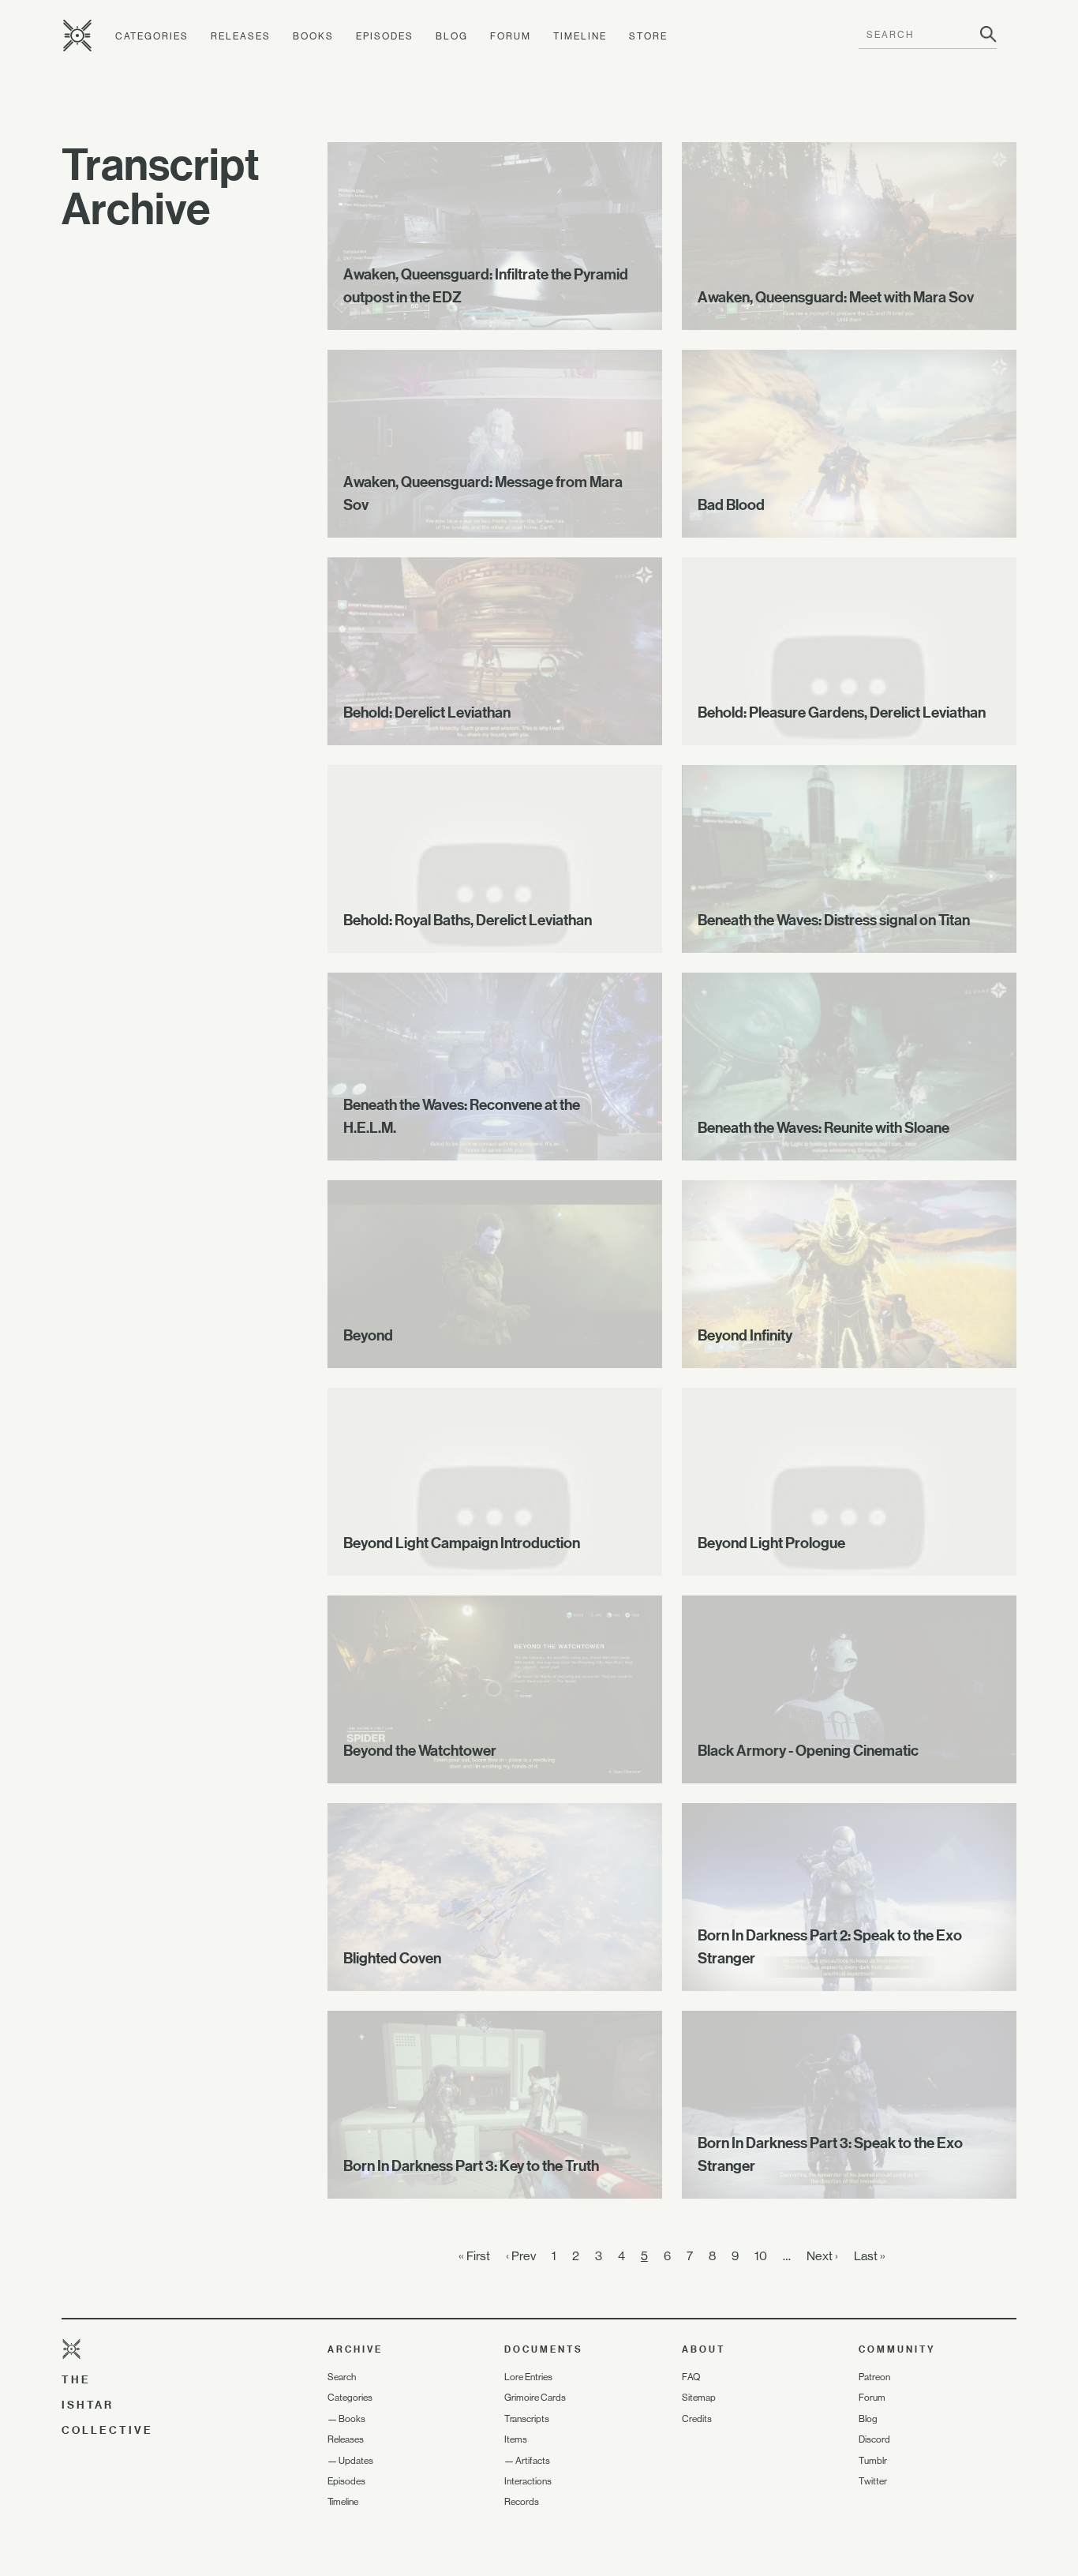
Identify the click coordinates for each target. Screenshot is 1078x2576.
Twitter (873, 2481)
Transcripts (527, 2419)
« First (474, 2256)
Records (522, 2502)
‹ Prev (521, 2256)
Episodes (385, 36)
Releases (241, 36)
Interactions (528, 2481)
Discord (874, 2439)
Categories (152, 36)
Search (342, 2377)
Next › (822, 2256)
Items (516, 2439)
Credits (697, 2419)
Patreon (874, 2377)
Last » (870, 2256)
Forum (511, 36)
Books (313, 36)
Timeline (580, 36)
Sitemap (699, 2398)
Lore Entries (528, 2377)
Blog (452, 36)
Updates (356, 2461)
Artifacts (533, 2461)
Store (648, 36)
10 (761, 2256)
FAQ (691, 2377)
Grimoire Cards (535, 2398)
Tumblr (873, 2461)
